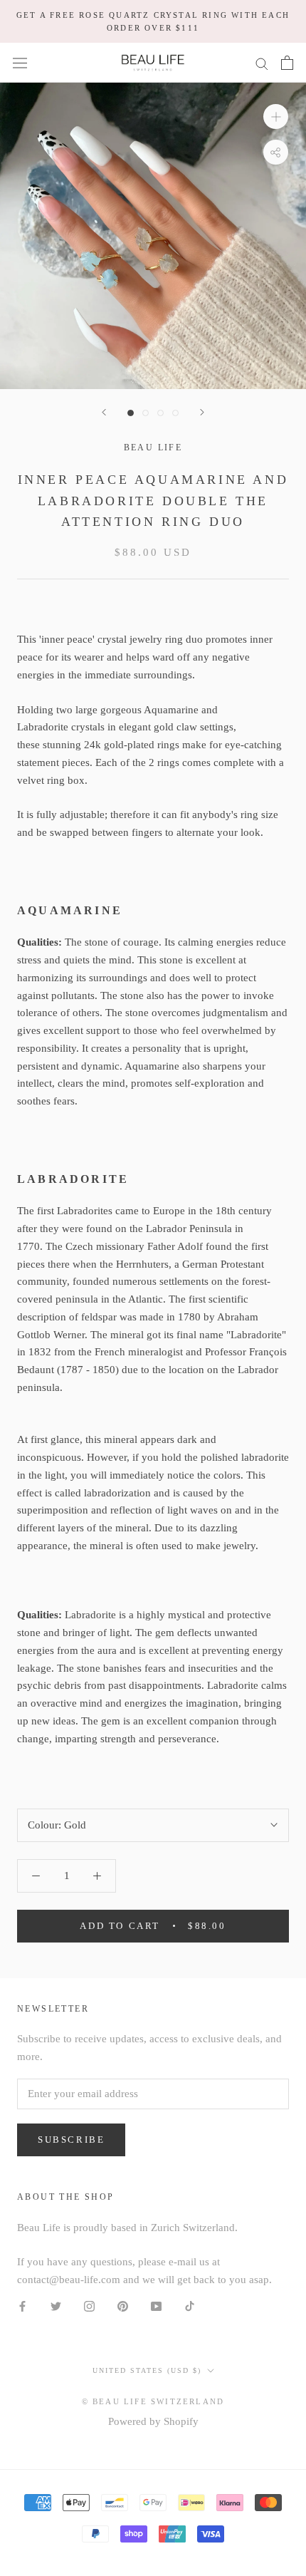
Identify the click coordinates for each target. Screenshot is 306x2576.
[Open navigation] (20, 63)
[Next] (202, 412)
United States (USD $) (147, 2370)
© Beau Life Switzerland (153, 2401)
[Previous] (104, 412)
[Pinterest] (123, 2306)
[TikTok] (190, 2306)
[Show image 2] (146, 413)
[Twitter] (56, 2306)
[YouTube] (156, 2306)
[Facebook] (22, 2306)
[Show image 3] (160, 413)
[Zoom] (276, 117)
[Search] (262, 63)
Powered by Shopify (153, 2421)
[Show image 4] (175, 413)
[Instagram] (89, 2306)
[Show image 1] (131, 413)
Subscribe (71, 2140)
